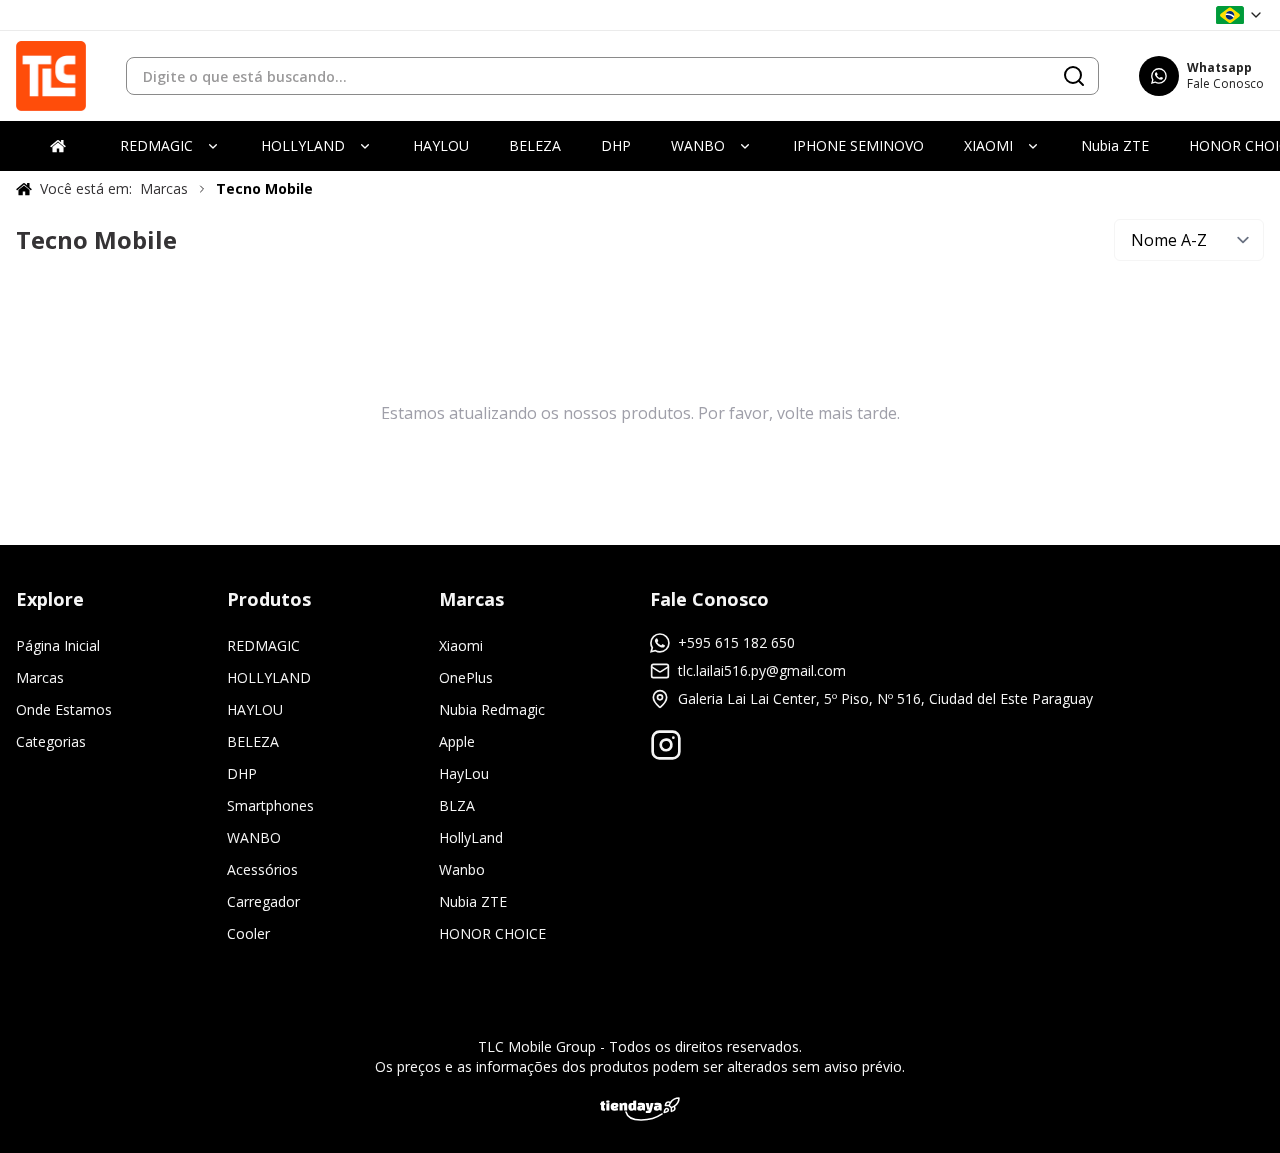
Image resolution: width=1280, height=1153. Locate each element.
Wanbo (462, 869)
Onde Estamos (64, 709)
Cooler (248, 933)
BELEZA (253, 741)
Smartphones (270, 805)
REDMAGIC (263, 645)
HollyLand (471, 837)
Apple (457, 741)
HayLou (464, 773)
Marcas (40, 677)
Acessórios (262, 869)
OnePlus (466, 677)
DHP (242, 773)
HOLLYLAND (269, 677)
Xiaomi (461, 645)
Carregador (263, 901)
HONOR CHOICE (492, 933)
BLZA (457, 805)
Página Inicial (58, 645)
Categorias (51, 741)
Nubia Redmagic (492, 709)
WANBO (254, 837)
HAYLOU (255, 709)
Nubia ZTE (473, 901)
